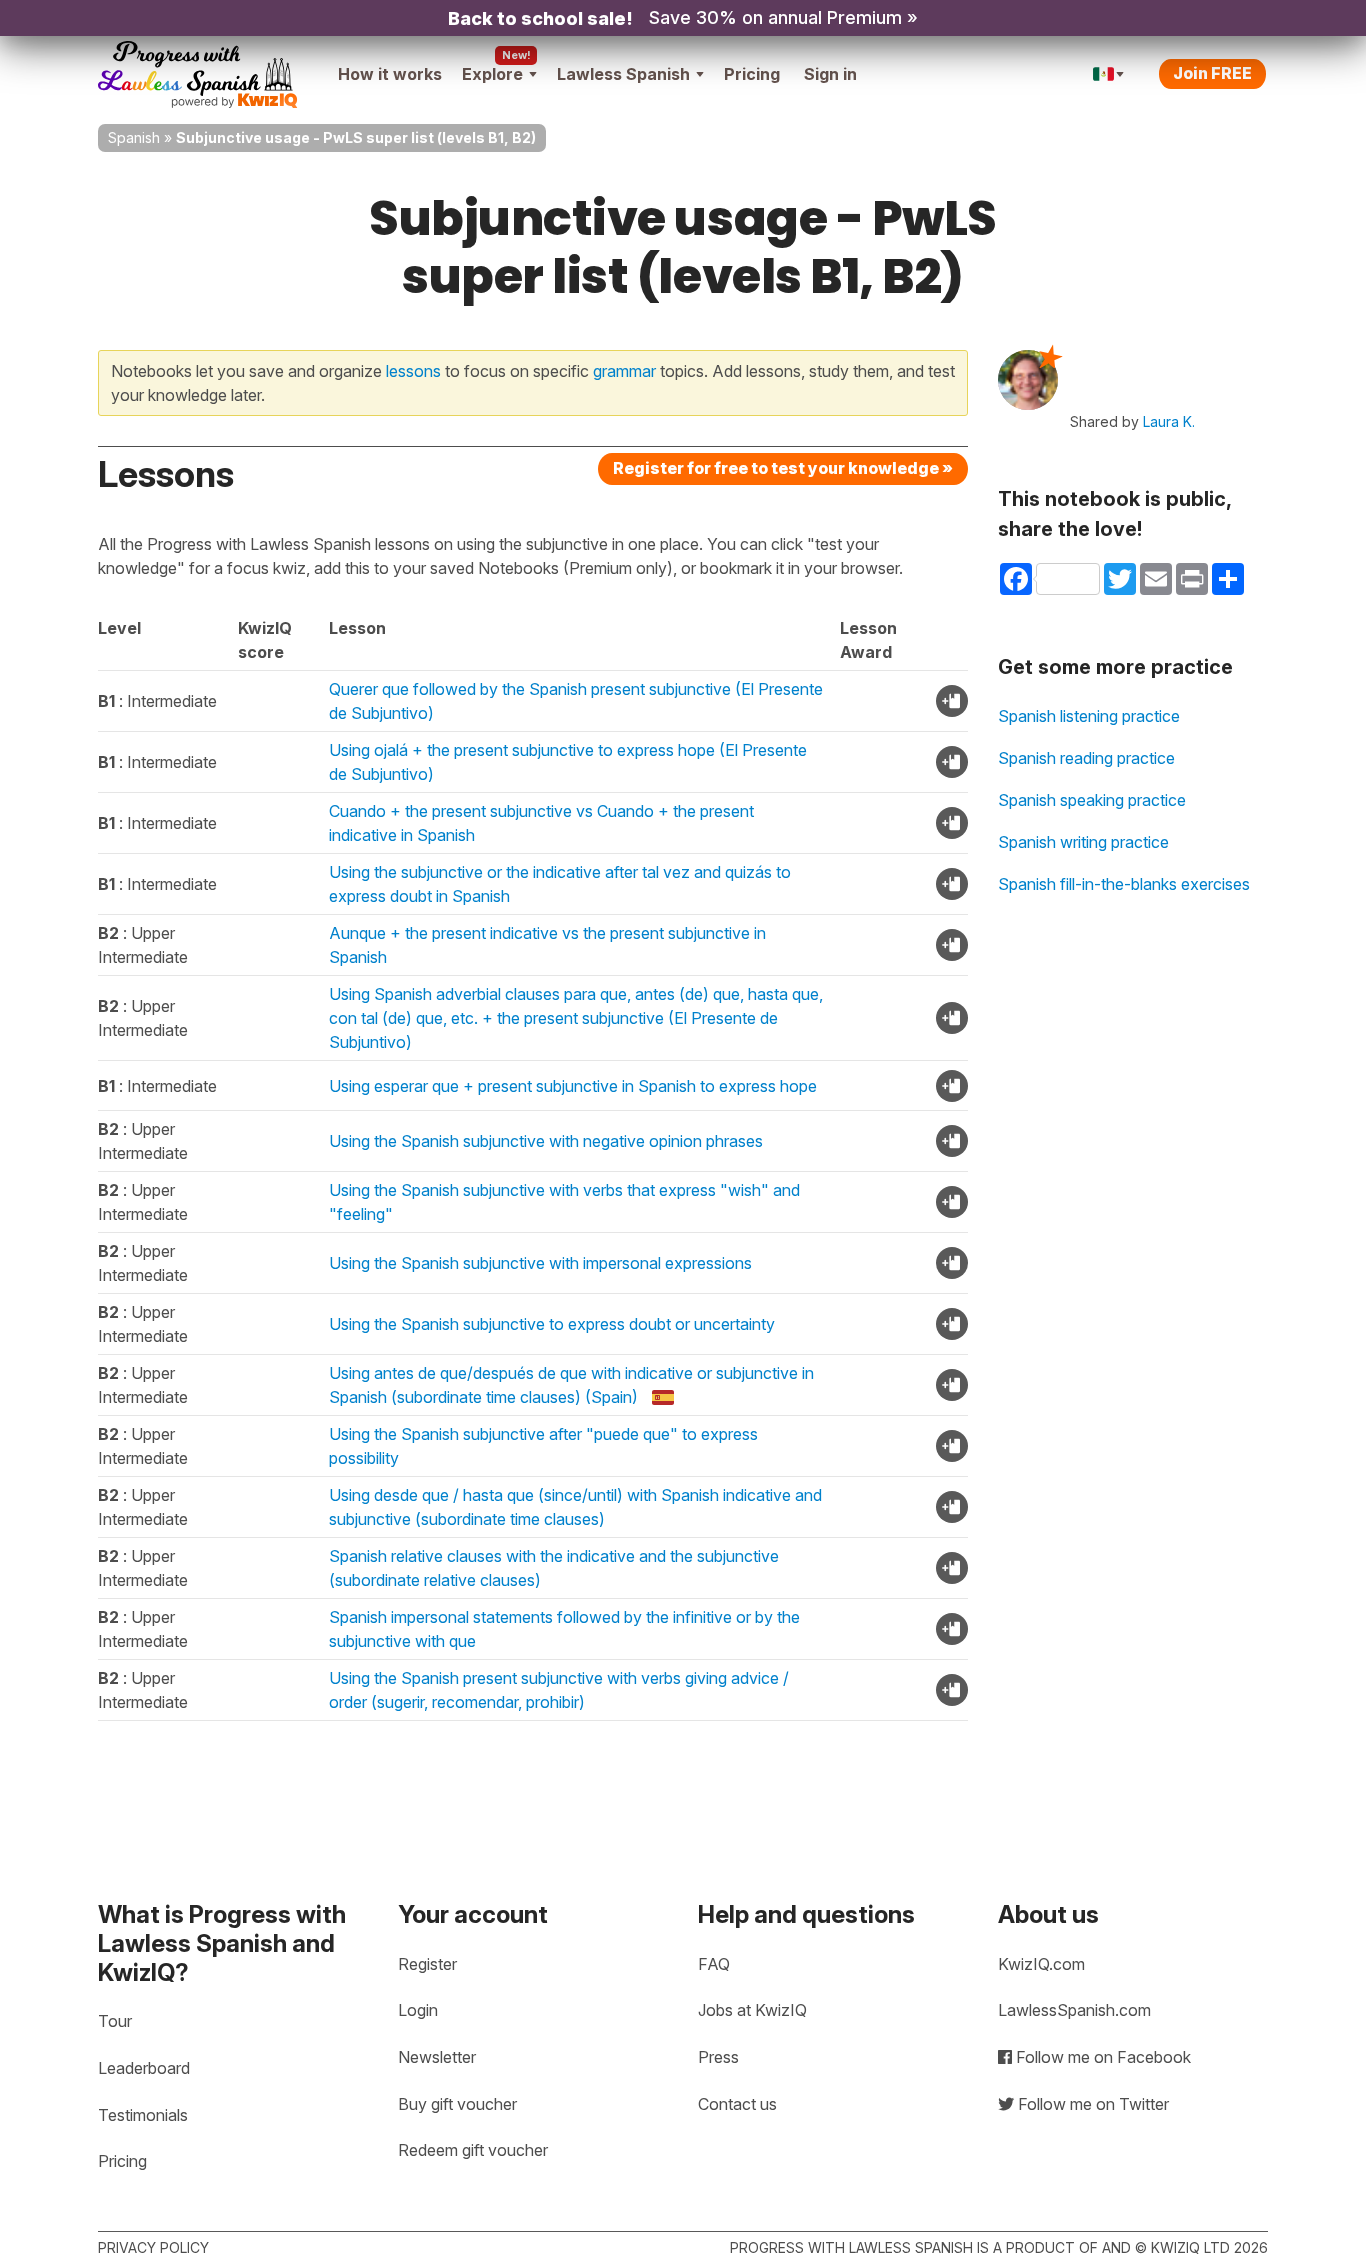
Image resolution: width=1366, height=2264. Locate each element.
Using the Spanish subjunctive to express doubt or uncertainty (552, 1324)
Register (427, 1964)
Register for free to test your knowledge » (783, 468)
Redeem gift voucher (473, 2150)
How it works (390, 74)
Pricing (752, 74)
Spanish (134, 137)
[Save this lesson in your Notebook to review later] (952, 701)
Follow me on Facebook (1101, 2057)
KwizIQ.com (1041, 1964)
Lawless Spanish (623, 74)
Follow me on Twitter (1091, 2104)
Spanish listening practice (1089, 716)
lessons (413, 371)
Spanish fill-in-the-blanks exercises (1124, 884)
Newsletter (437, 2057)
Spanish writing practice (1083, 842)
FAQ (714, 1964)
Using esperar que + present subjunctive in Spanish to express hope (573, 1086)
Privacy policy (153, 2247)
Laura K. (1169, 421)
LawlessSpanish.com (1074, 2010)
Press (718, 2057)
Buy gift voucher (457, 2104)
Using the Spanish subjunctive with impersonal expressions (540, 1263)
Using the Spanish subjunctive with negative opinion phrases (546, 1141)
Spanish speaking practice (1092, 800)
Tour (115, 2021)
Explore (492, 74)
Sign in (830, 74)
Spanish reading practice (1086, 758)
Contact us (737, 2104)
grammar (624, 371)
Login (418, 2010)
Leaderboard (144, 2068)
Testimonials (143, 2115)
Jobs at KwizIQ (752, 2010)
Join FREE (1212, 73)
